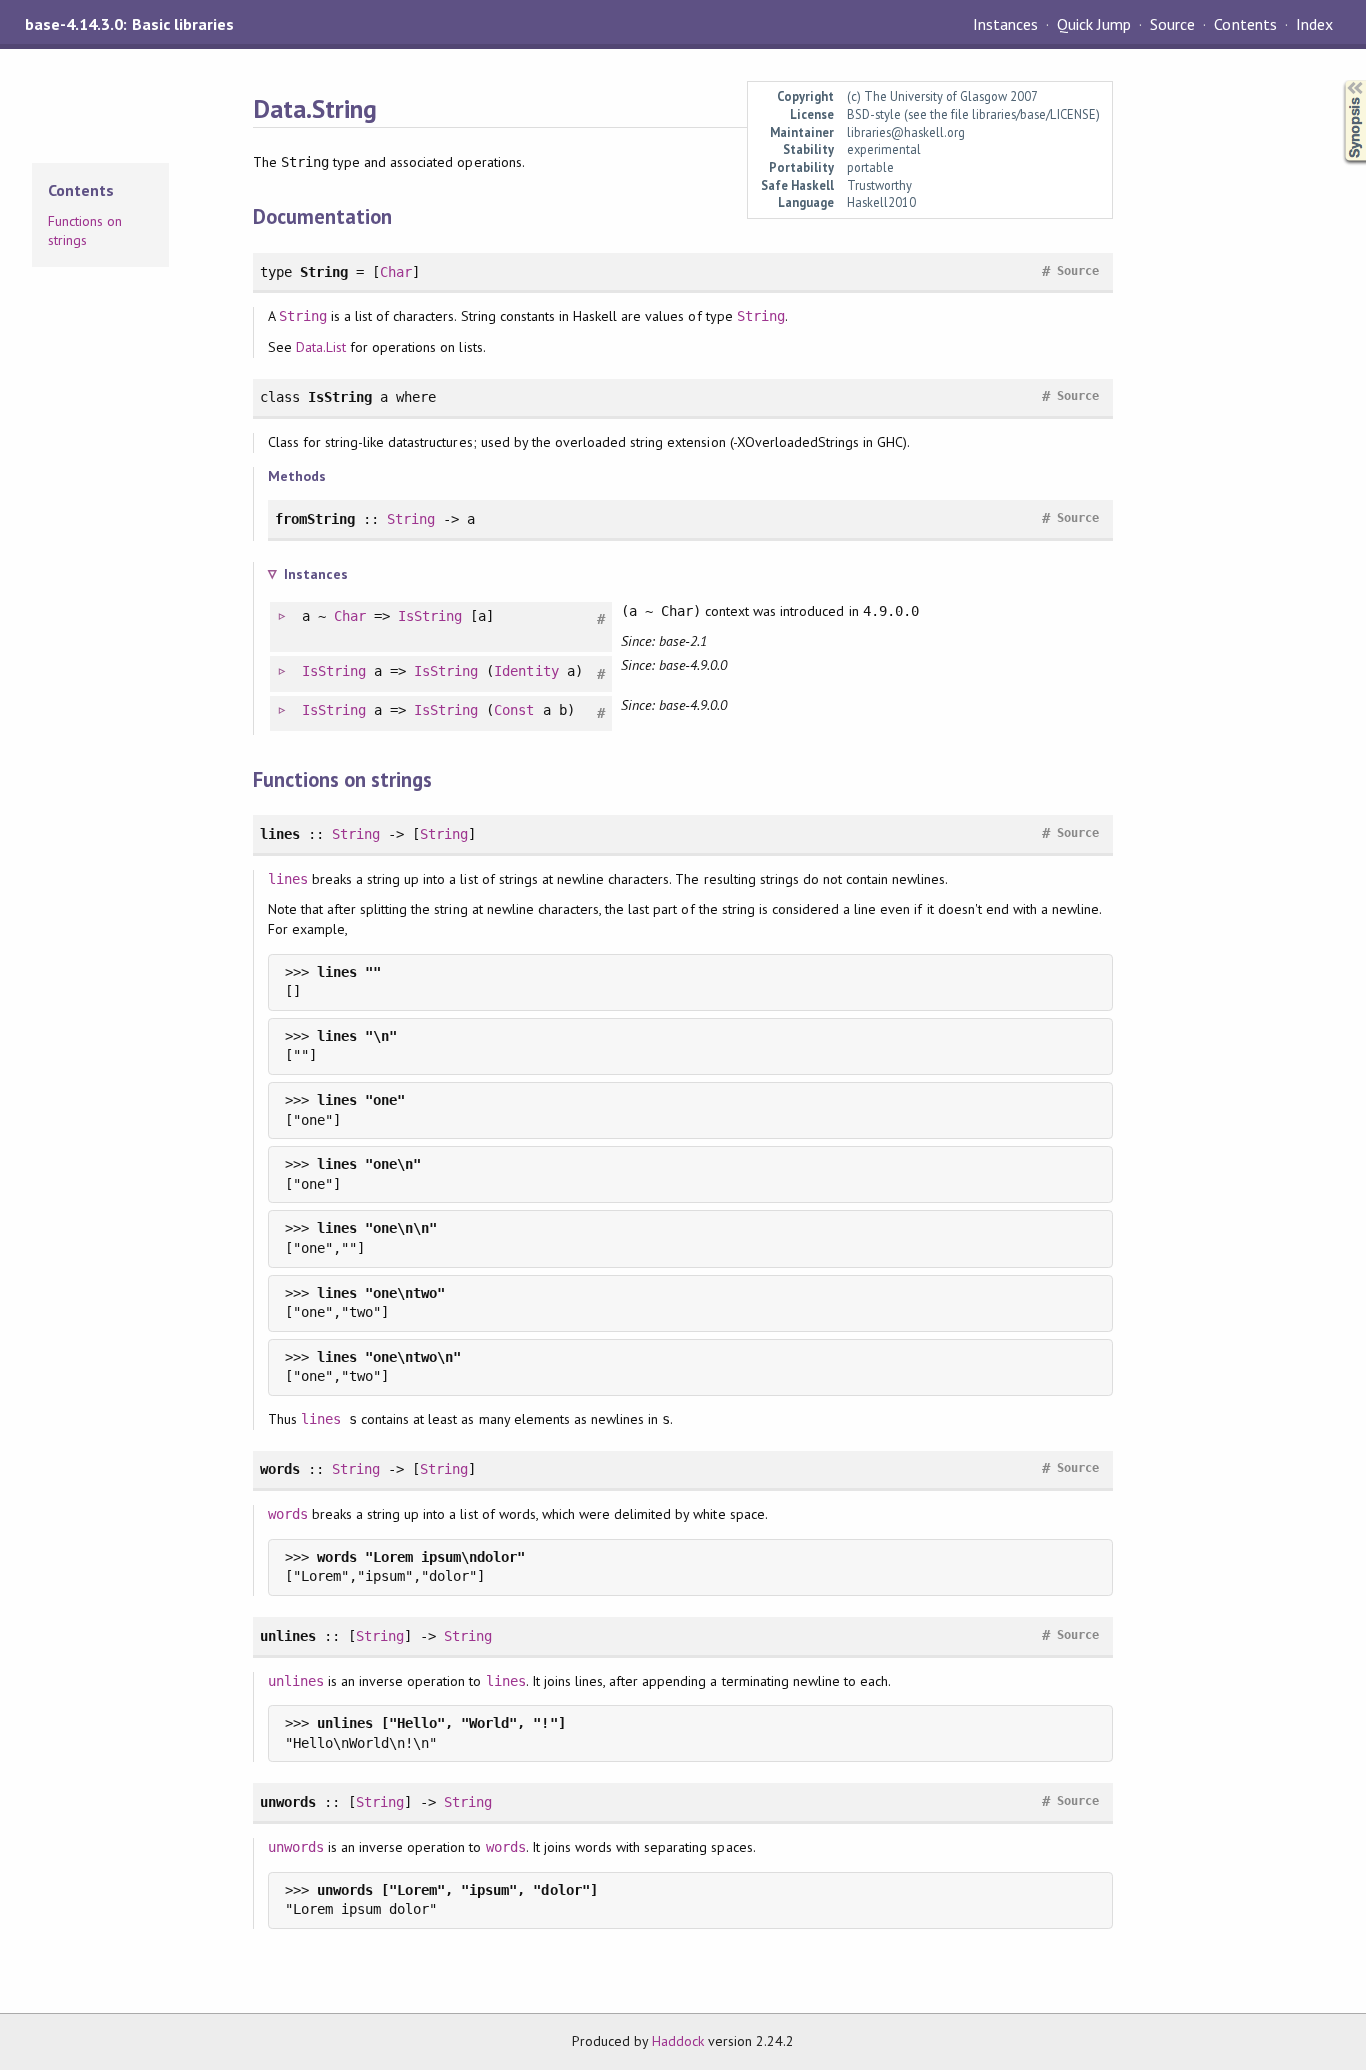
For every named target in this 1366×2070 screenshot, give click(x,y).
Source (1172, 24)
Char (396, 272)
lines (288, 879)
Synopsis (1339, 80)
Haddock (678, 2041)
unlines (296, 1681)
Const (514, 710)
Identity (526, 671)
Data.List (321, 347)
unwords (296, 1847)
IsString (430, 616)
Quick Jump (1094, 24)
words (288, 1514)
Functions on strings (85, 231)
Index (1314, 24)
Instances (1005, 24)
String (303, 316)
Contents (1245, 24)
